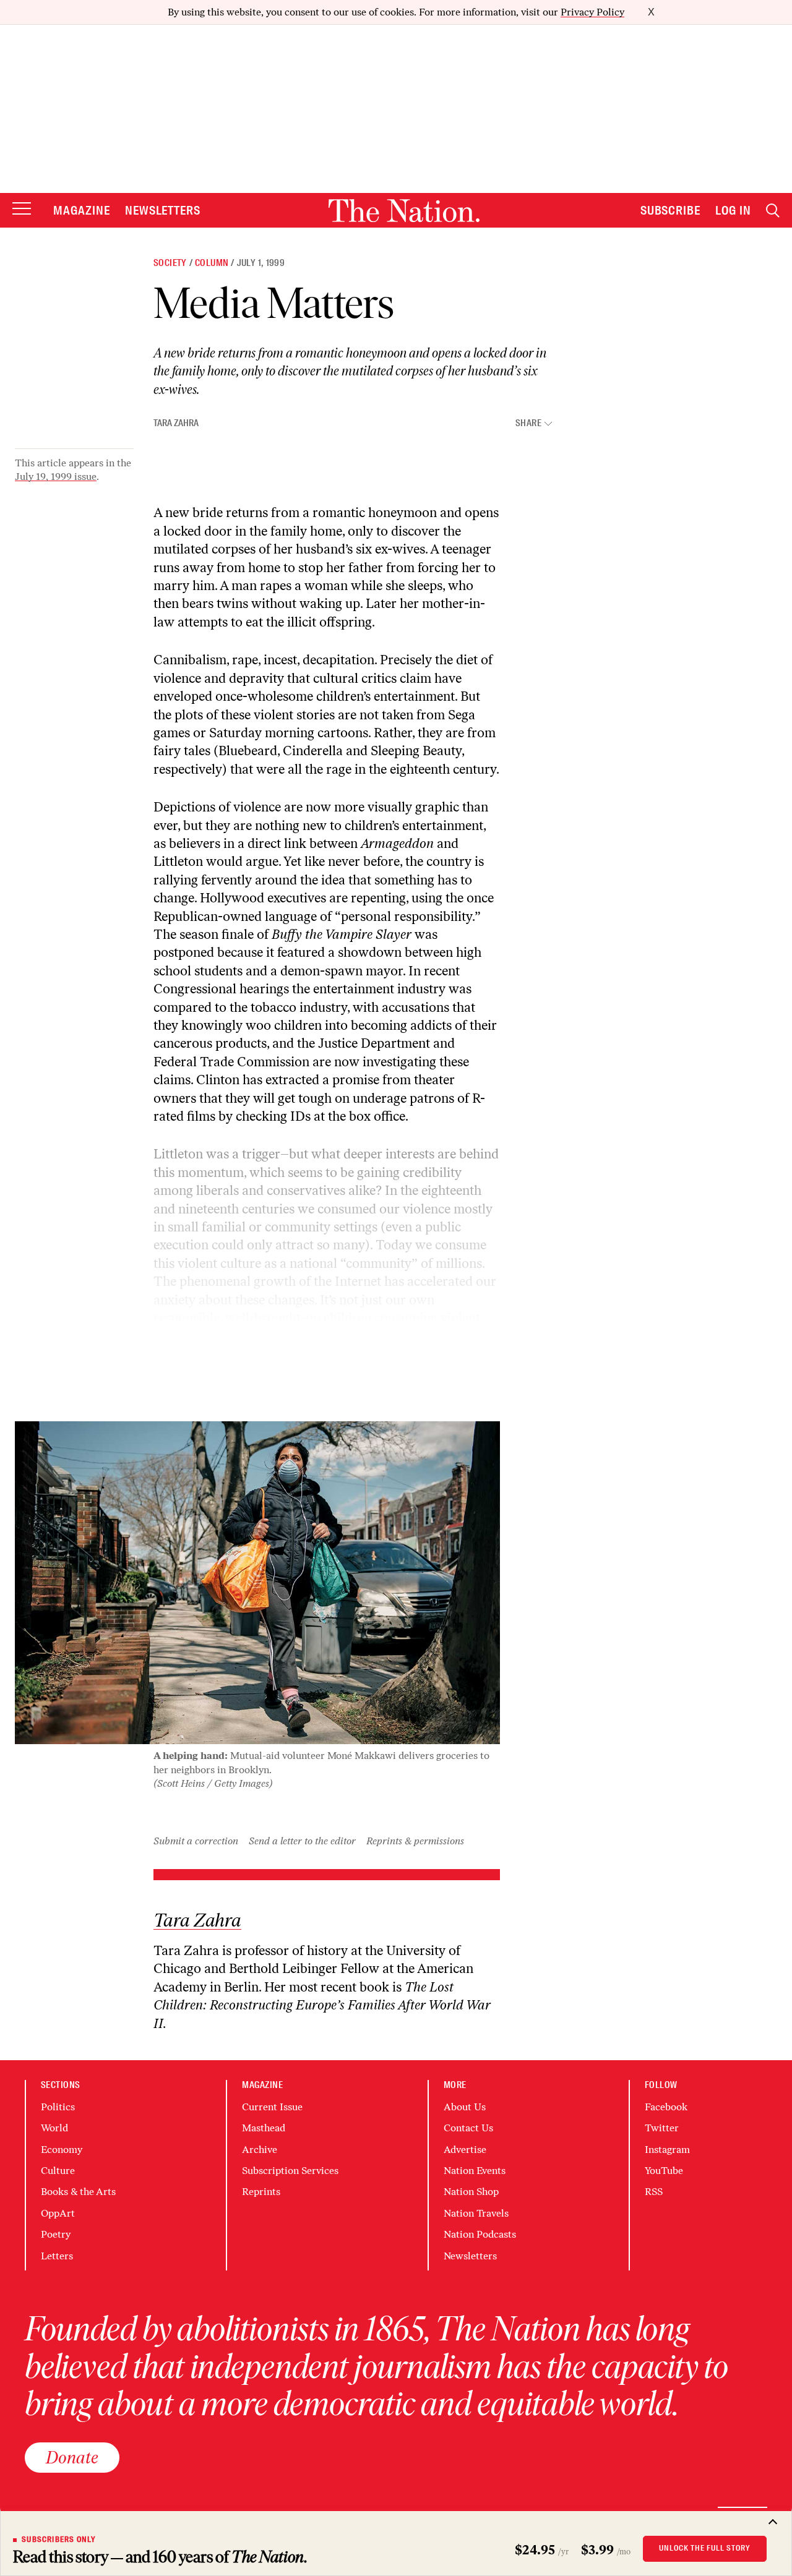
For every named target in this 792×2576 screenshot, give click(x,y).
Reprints (261, 2192)
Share (528, 423)
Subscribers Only (59, 2540)
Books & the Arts (78, 2192)
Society (170, 263)
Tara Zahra (176, 423)
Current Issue (272, 2107)
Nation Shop (471, 2192)
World (54, 2128)
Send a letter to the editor (302, 1841)
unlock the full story (705, 2548)
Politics (58, 2107)
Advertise (465, 2150)
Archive (260, 2150)
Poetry (56, 2234)
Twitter (662, 2128)
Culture (58, 2171)
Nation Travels (476, 2213)
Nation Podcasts (480, 2234)
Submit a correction (196, 1841)
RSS (654, 2192)
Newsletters (163, 210)
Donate (72, 2457)
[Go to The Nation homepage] (404, 211)
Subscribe (671, 210)
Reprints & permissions (415, 1841)
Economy (62, 2150)
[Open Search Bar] (773, 211)
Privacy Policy (592, 12)
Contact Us (468, 2128)
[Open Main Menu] (22, 209)
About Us (465, 2107)
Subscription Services (290, 2171)
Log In (733, 210)
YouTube (664, 2171)
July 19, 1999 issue (56, 477)
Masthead (264, 2128)
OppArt (58, 2213)
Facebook (666, 2107)
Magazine (82, 210)
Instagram (667, 2150)
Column (212, 263)
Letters (57, 2256)
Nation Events (475, 2171)
